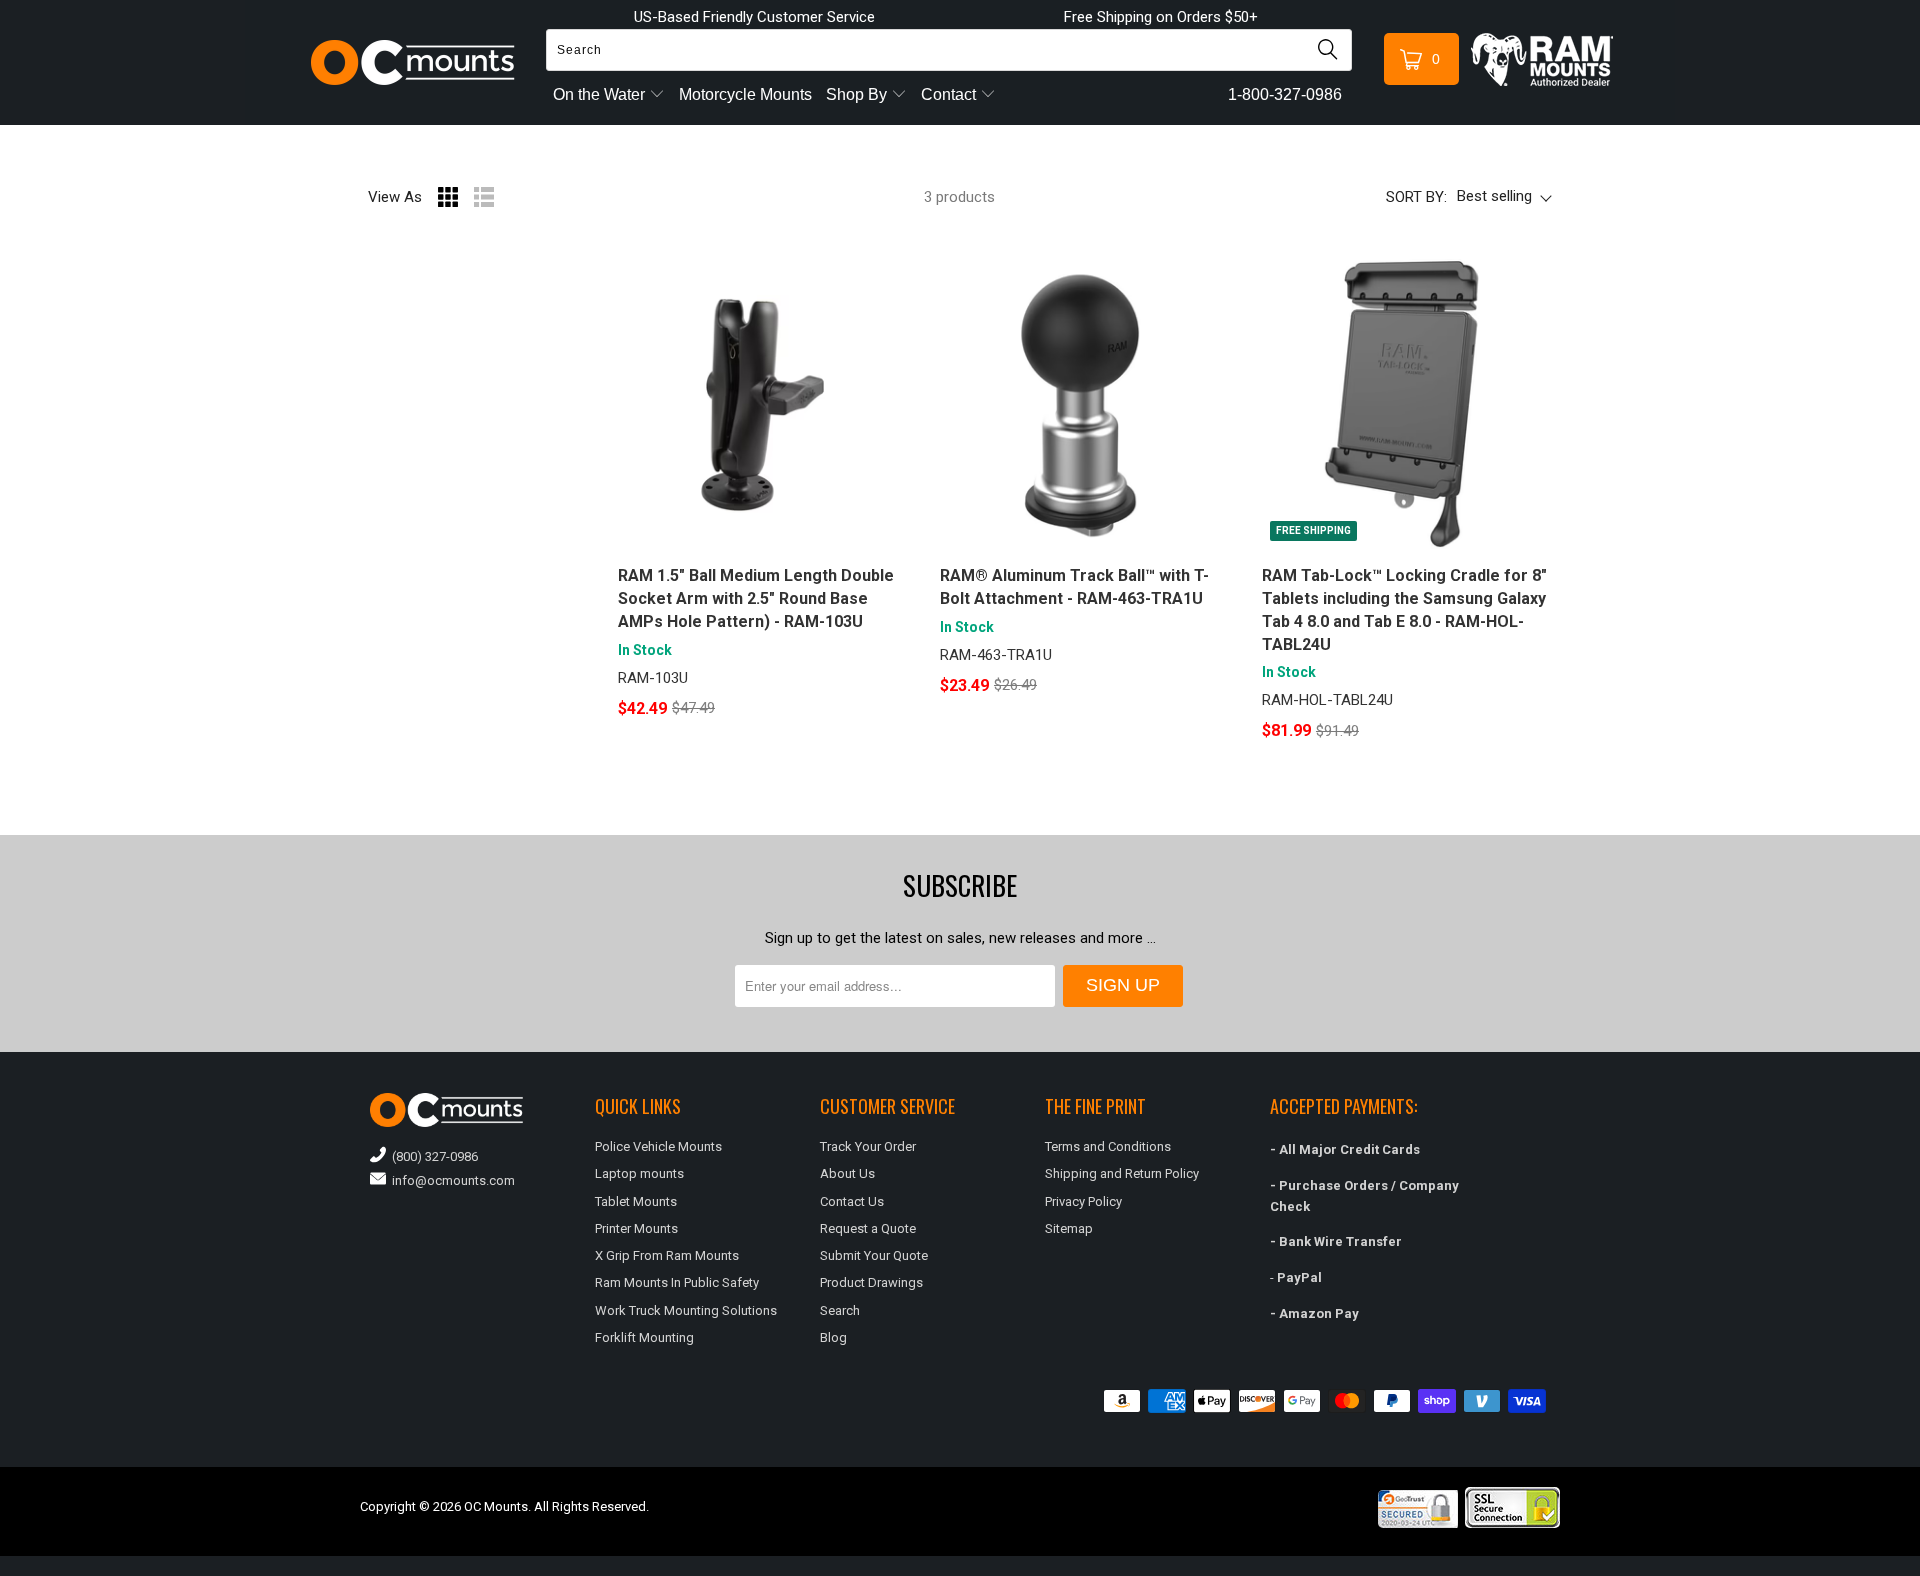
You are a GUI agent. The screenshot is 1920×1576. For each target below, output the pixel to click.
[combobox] (949, 50)
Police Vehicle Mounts (658, 1146)
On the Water (601, 94)
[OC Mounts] (413, 62)
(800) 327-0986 (432, 1156)
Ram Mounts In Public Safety (677, 1282)
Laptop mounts (639, 1173)
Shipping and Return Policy (1122, 1173)
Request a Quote (868, 1228)
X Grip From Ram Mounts (667, 1255)
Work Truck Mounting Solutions (686, 1310)
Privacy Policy (1083, 1201)
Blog (833, 1337)
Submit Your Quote (874, 1255)
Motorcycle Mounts (745, 94)
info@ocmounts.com (450, 1180)
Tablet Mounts (636, 1201)
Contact (950, 94)
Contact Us (852, 1201)
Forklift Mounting (644, 1337)
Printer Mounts (636, 1228)
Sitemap (1069, 1228)
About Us (847, 1173)
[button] (1919, 1568)
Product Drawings (871, 1282)
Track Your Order (868, 1146)
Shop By (858, 94)
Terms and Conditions (1108, 1146)
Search (840, 1310)
